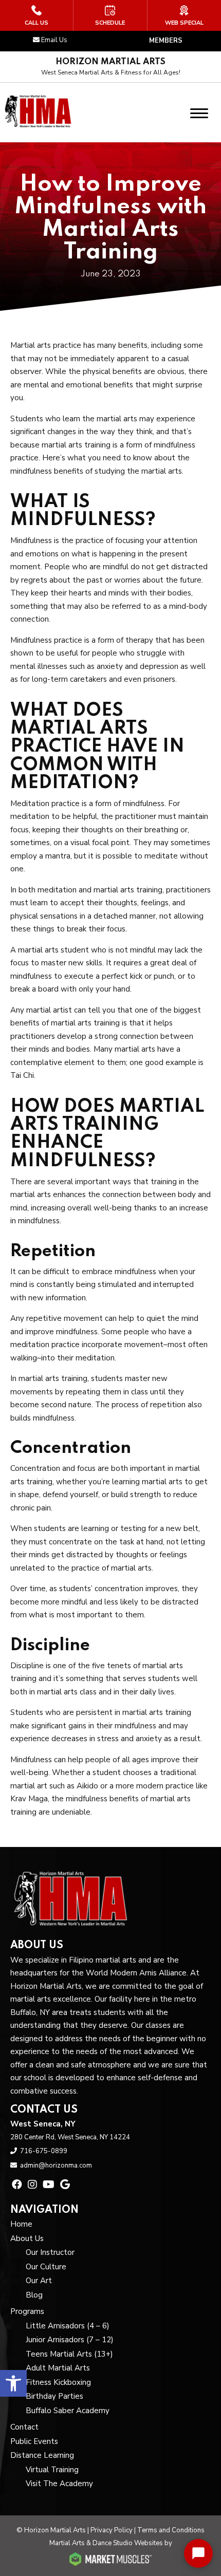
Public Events (34, 2441)
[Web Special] (184, 15)
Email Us (54, 40)
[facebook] (17, 2185)
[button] (13, 2383)
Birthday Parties (54, 2396)
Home (21, 2224)
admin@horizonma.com (56, 2166)
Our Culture (46, 2267)
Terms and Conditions (171, 2530)
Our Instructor (50, 2252)
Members (166, 41)
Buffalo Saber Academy (68, 2411)
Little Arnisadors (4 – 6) (68, 2326)
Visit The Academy (59, 2484)
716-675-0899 (44, 2151)
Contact (24, 2427)
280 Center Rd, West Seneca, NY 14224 (70, 2137)
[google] (65, 2185)
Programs (27, 2311)
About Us (27, 2238)
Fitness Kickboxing (58, 2382)
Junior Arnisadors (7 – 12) (70, 2340)
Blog (34, 2295)
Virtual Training (52, 2470)
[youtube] (49, 2185)
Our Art (39, 2281)
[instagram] (32, 2185)
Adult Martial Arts (58, 2368)
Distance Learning (42, 2455)
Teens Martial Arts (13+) (69, 2354)
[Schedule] (110, 15)
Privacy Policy (112, 2530)
